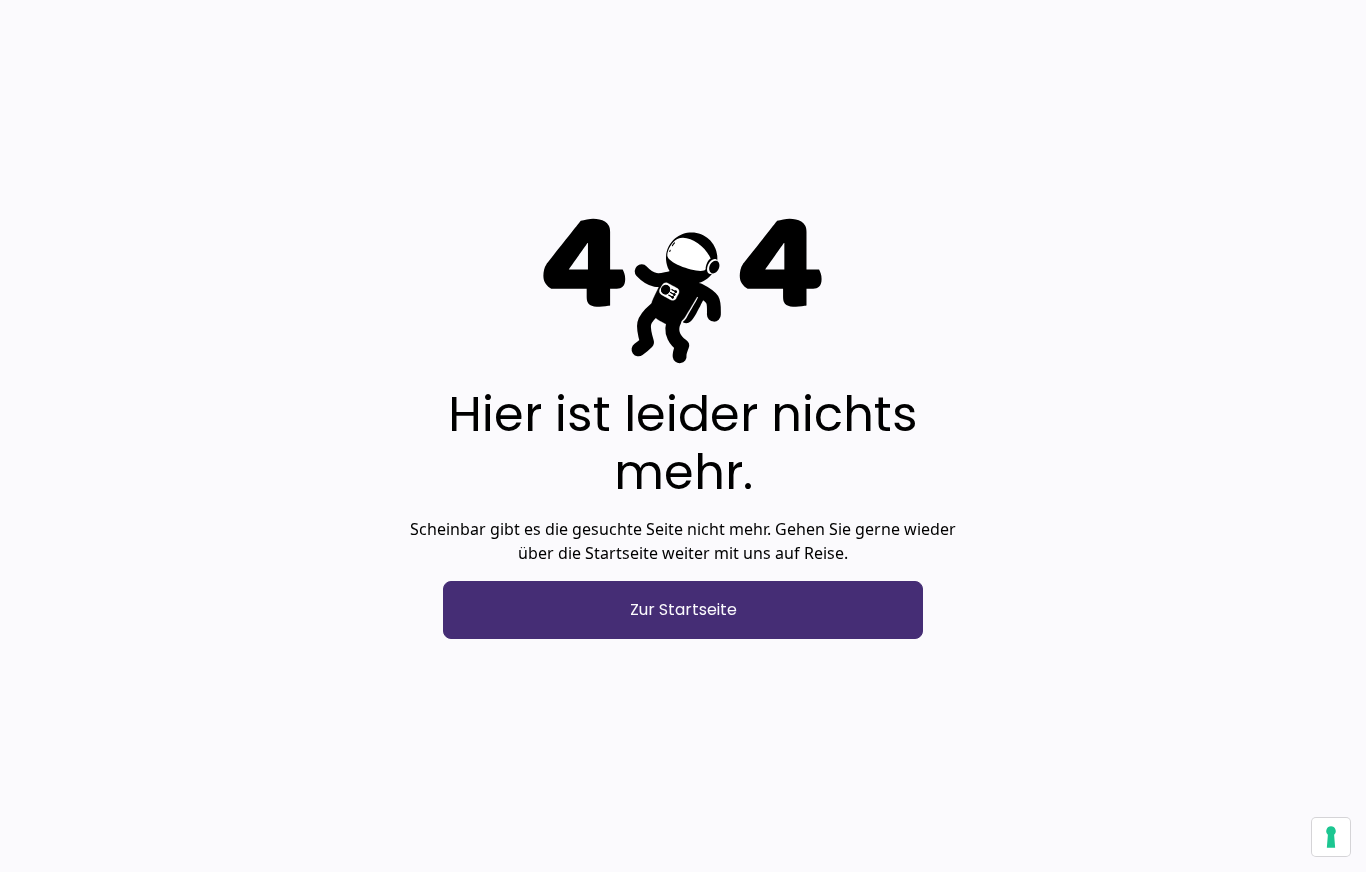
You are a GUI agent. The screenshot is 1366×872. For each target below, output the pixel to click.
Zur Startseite (683, 609)
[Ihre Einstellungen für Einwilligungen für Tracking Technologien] (1331, 837)
